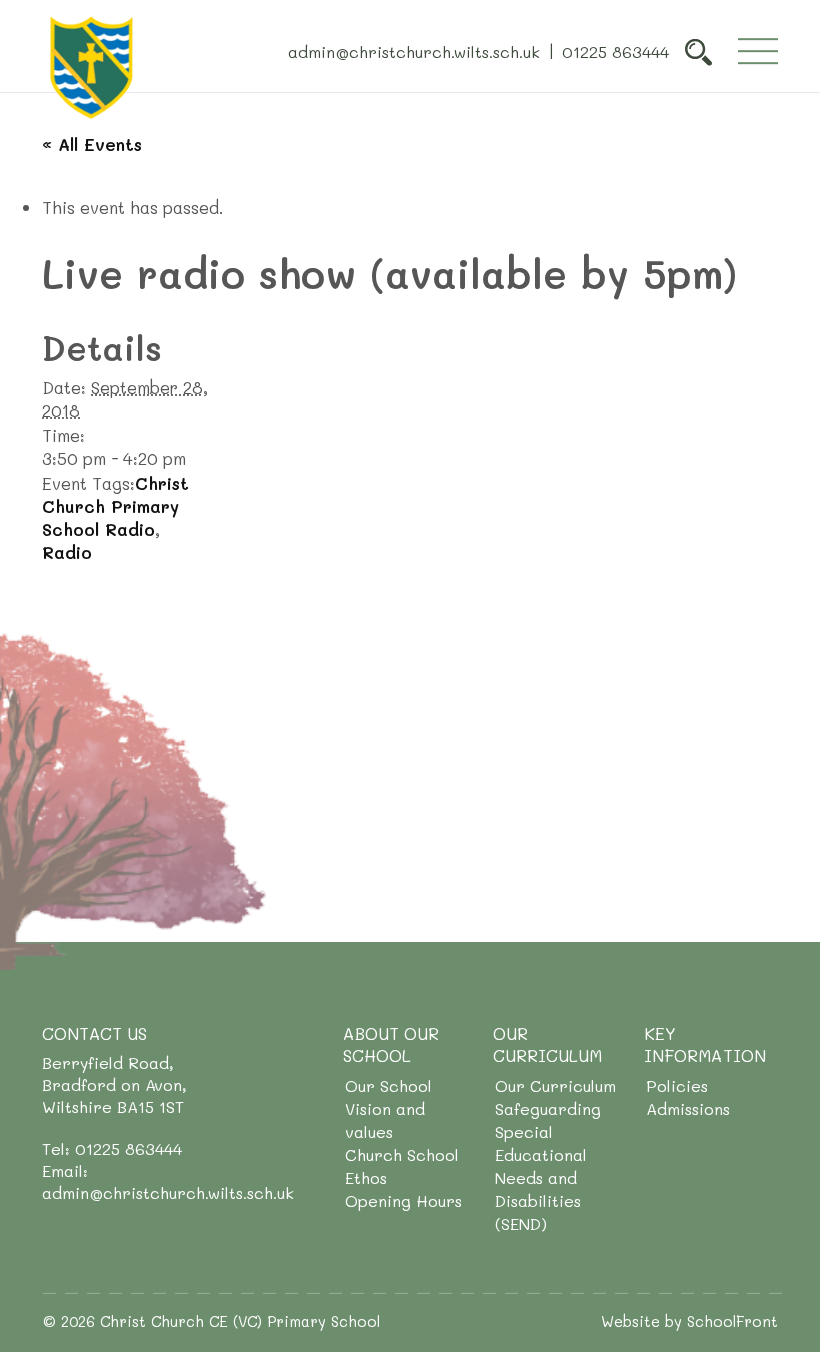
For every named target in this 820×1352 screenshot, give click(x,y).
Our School (388, 1085)
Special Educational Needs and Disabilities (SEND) (541, 1177)
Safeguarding (548, 1108)
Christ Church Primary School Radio (115, 506)
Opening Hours (403, 1200)
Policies (677, 1085)
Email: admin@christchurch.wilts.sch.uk (168, 1181)
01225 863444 (615, 50)
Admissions (688, 1108)
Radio (67, 552)
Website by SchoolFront (689, 1321)
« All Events (92, 144)
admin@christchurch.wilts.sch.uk (414, 50)
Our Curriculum (555, 1085)
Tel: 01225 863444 (112, 1148)
